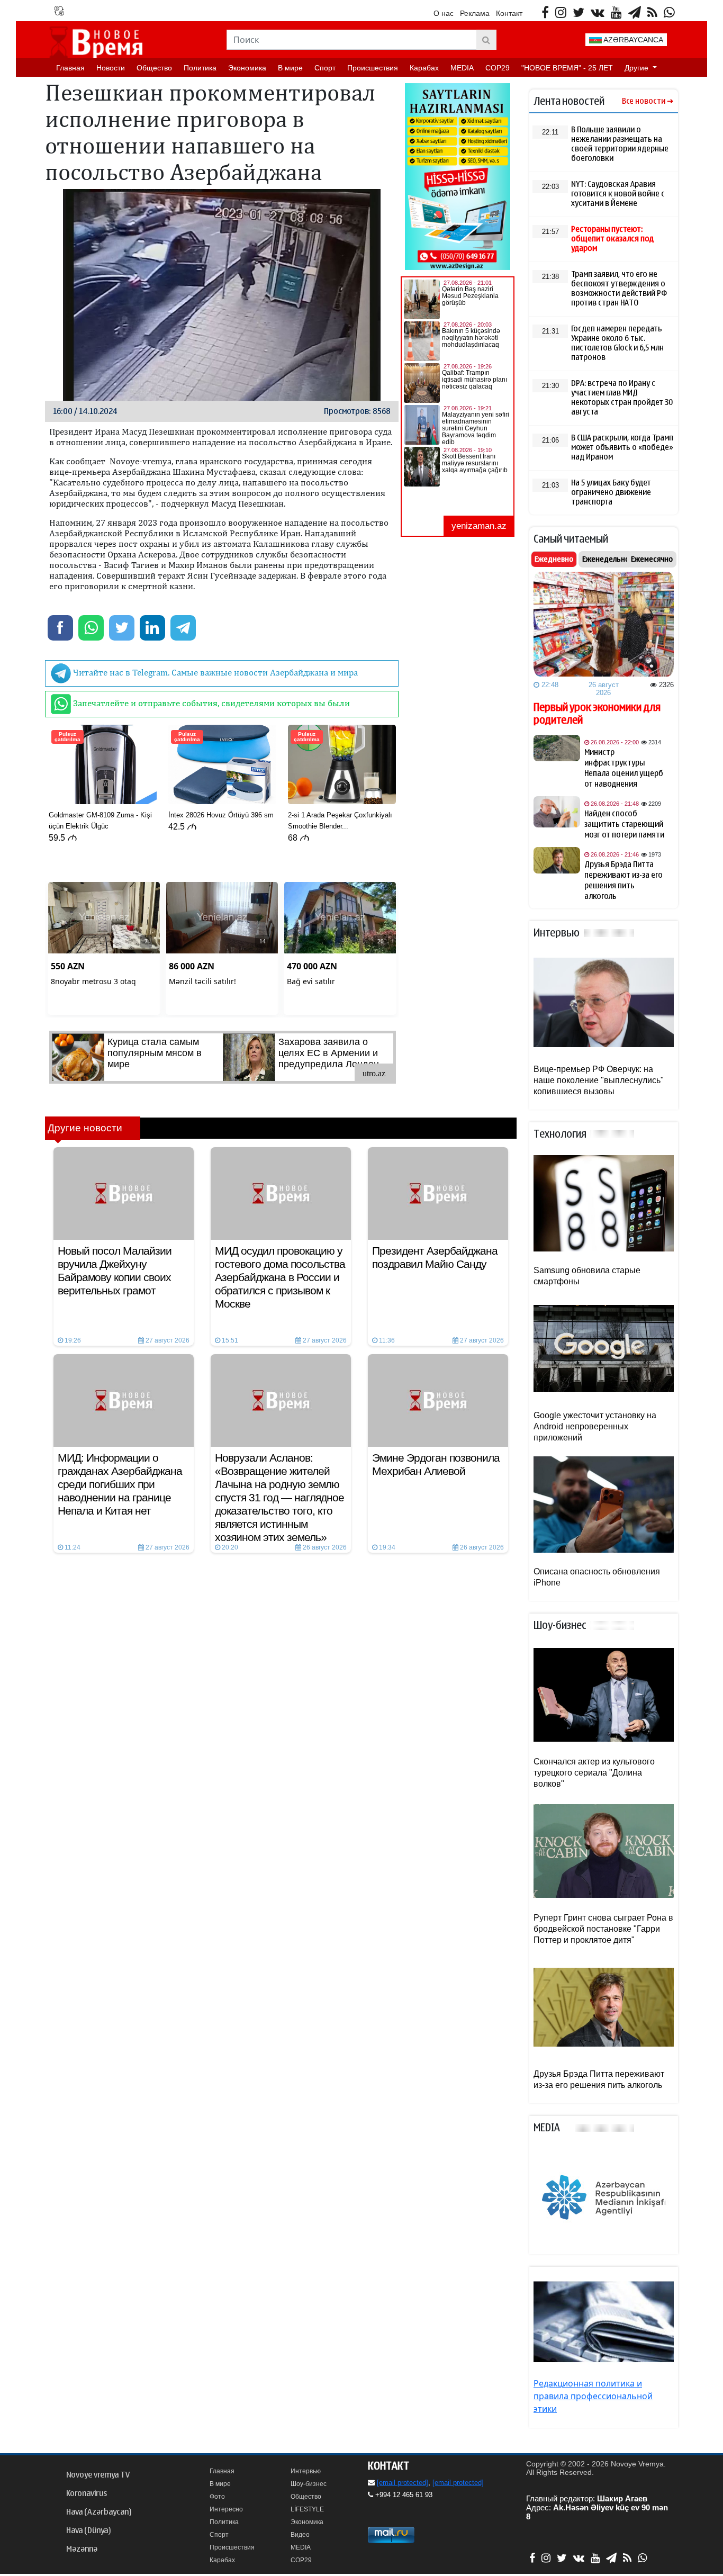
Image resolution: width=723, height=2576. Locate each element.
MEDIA (462, 68)
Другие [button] (638, 68)
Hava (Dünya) (88, 2530)
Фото (217, 2497)
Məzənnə (82, 2549)
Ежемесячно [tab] (652, 559)
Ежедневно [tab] (554, 559)
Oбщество (154, 68)
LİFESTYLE (307, 2509)
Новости (111, 68)
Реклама (475, 13)
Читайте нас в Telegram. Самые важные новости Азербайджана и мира (214, 672)
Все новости (644, 101)
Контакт (509, 13)
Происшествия (373, 68)
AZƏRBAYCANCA (632, 40)
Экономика (247, 68)
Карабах (424, 68)
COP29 (498, 68)
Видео (300, 2535)
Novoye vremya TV (98, 2475)
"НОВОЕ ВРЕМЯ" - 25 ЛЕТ (567, 68)
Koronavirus (87, 2493)
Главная (70, 68)
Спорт (325, 68)
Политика (200, 68)
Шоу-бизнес (309, 2484)
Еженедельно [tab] (606, 559)
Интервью (306, 2471)
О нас (444, 13)
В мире (290, 68)
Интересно (226, 2509)
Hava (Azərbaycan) (99, 2512)
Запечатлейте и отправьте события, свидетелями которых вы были (210, 703)
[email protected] (403, 2483)
